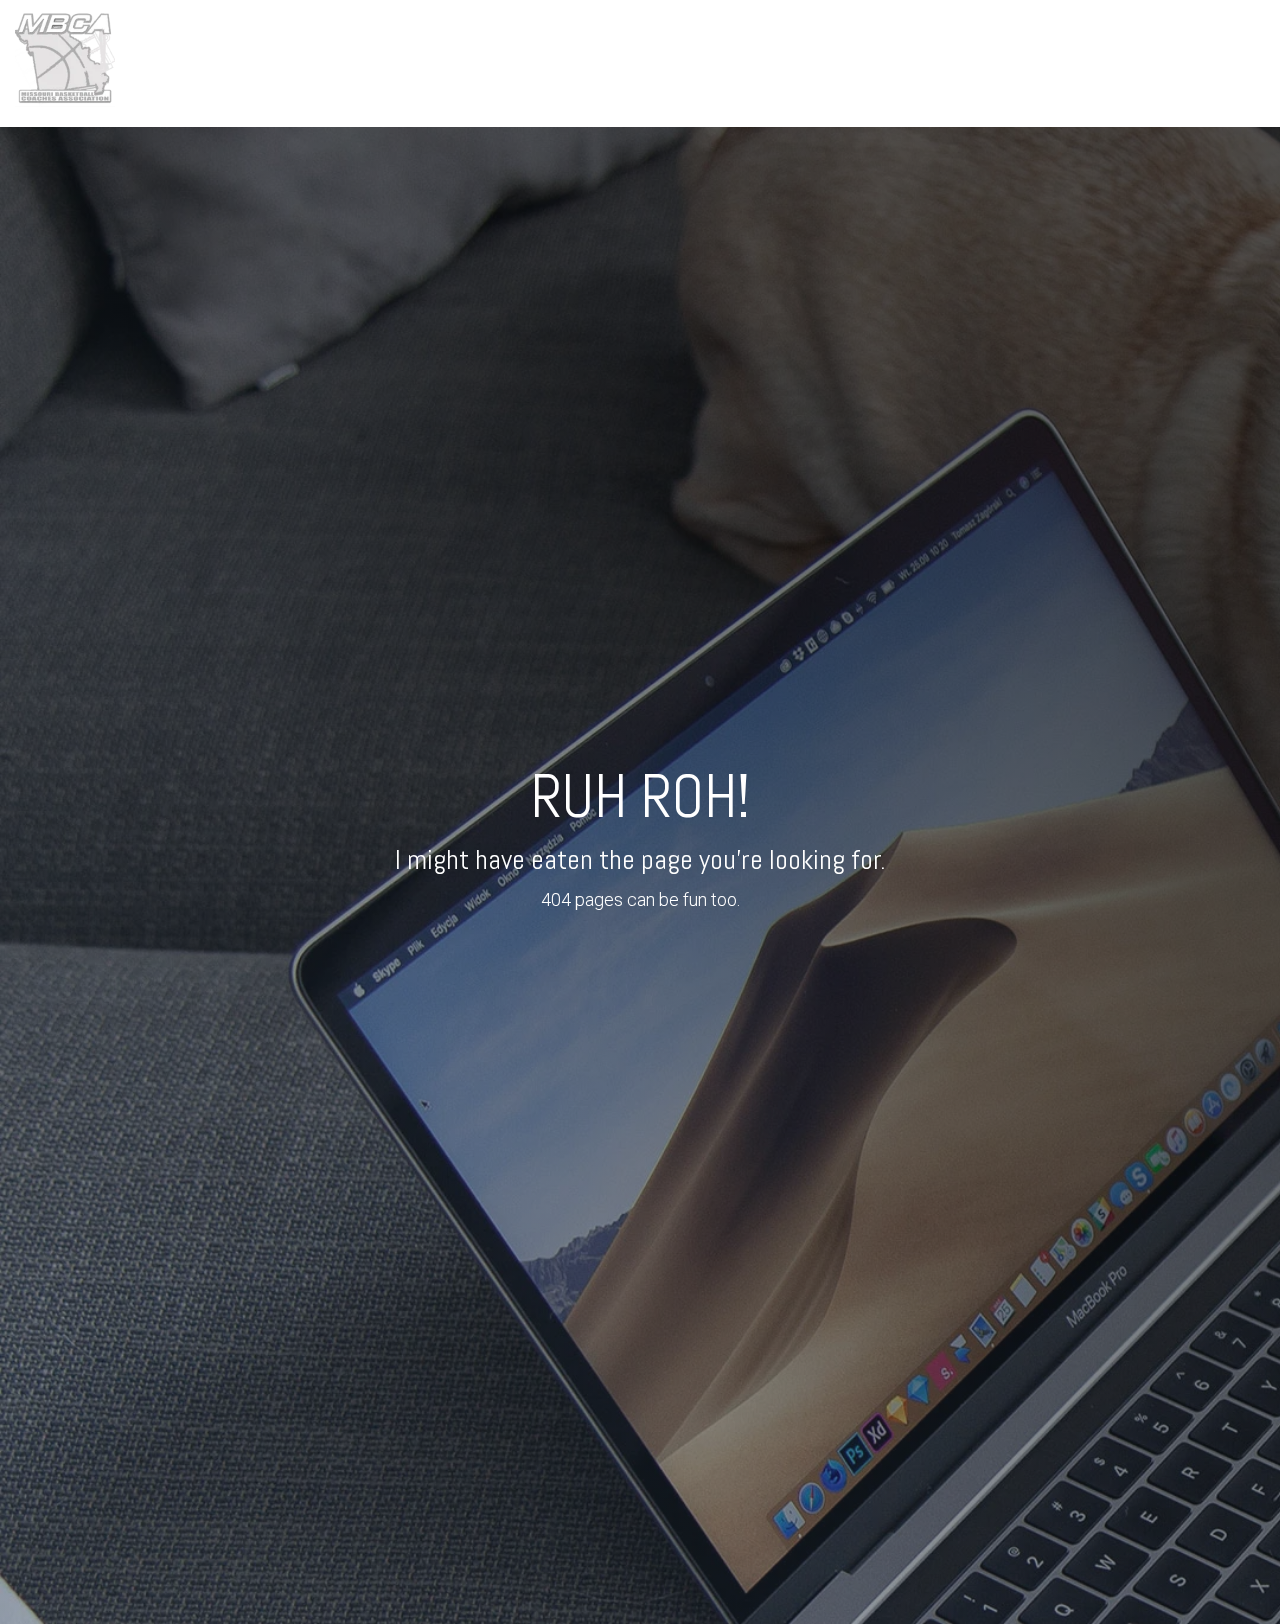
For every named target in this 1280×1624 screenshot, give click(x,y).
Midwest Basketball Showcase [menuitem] (1009, 63)
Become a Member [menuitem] (1201, 63)
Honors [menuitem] (850, 63)
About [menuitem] (702, 63)
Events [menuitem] (773, 63)
